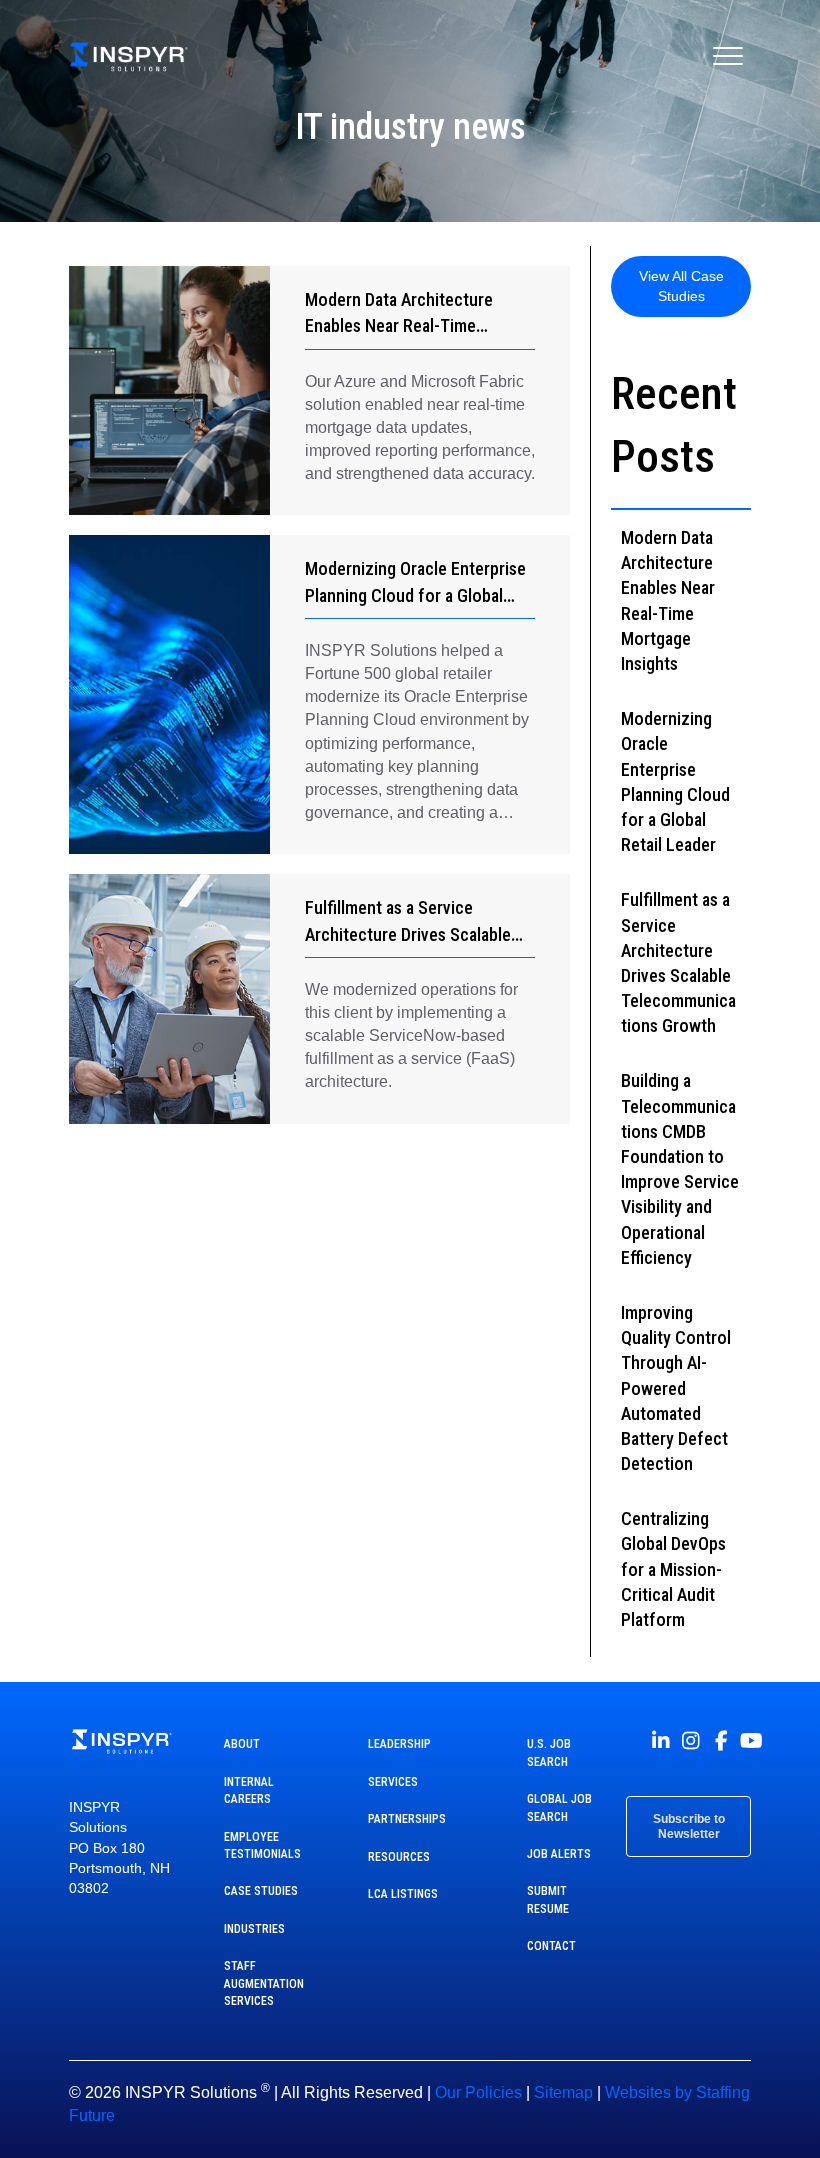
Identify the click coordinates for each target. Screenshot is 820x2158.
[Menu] (728, 57)
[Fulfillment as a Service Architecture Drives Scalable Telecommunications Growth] (169, 998)
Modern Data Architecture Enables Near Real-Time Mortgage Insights (399, 325)
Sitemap (563, 2092)
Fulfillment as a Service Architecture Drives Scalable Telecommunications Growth (410, 933)
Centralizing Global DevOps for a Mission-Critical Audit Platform (673, 1569)
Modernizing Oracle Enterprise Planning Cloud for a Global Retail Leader (415, 594)
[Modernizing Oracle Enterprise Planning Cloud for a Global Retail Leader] (169, 694)
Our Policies (478, 2092)
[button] (680, 286)
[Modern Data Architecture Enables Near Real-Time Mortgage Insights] (169, 390)
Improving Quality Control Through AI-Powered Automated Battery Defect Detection (676, 1388)
